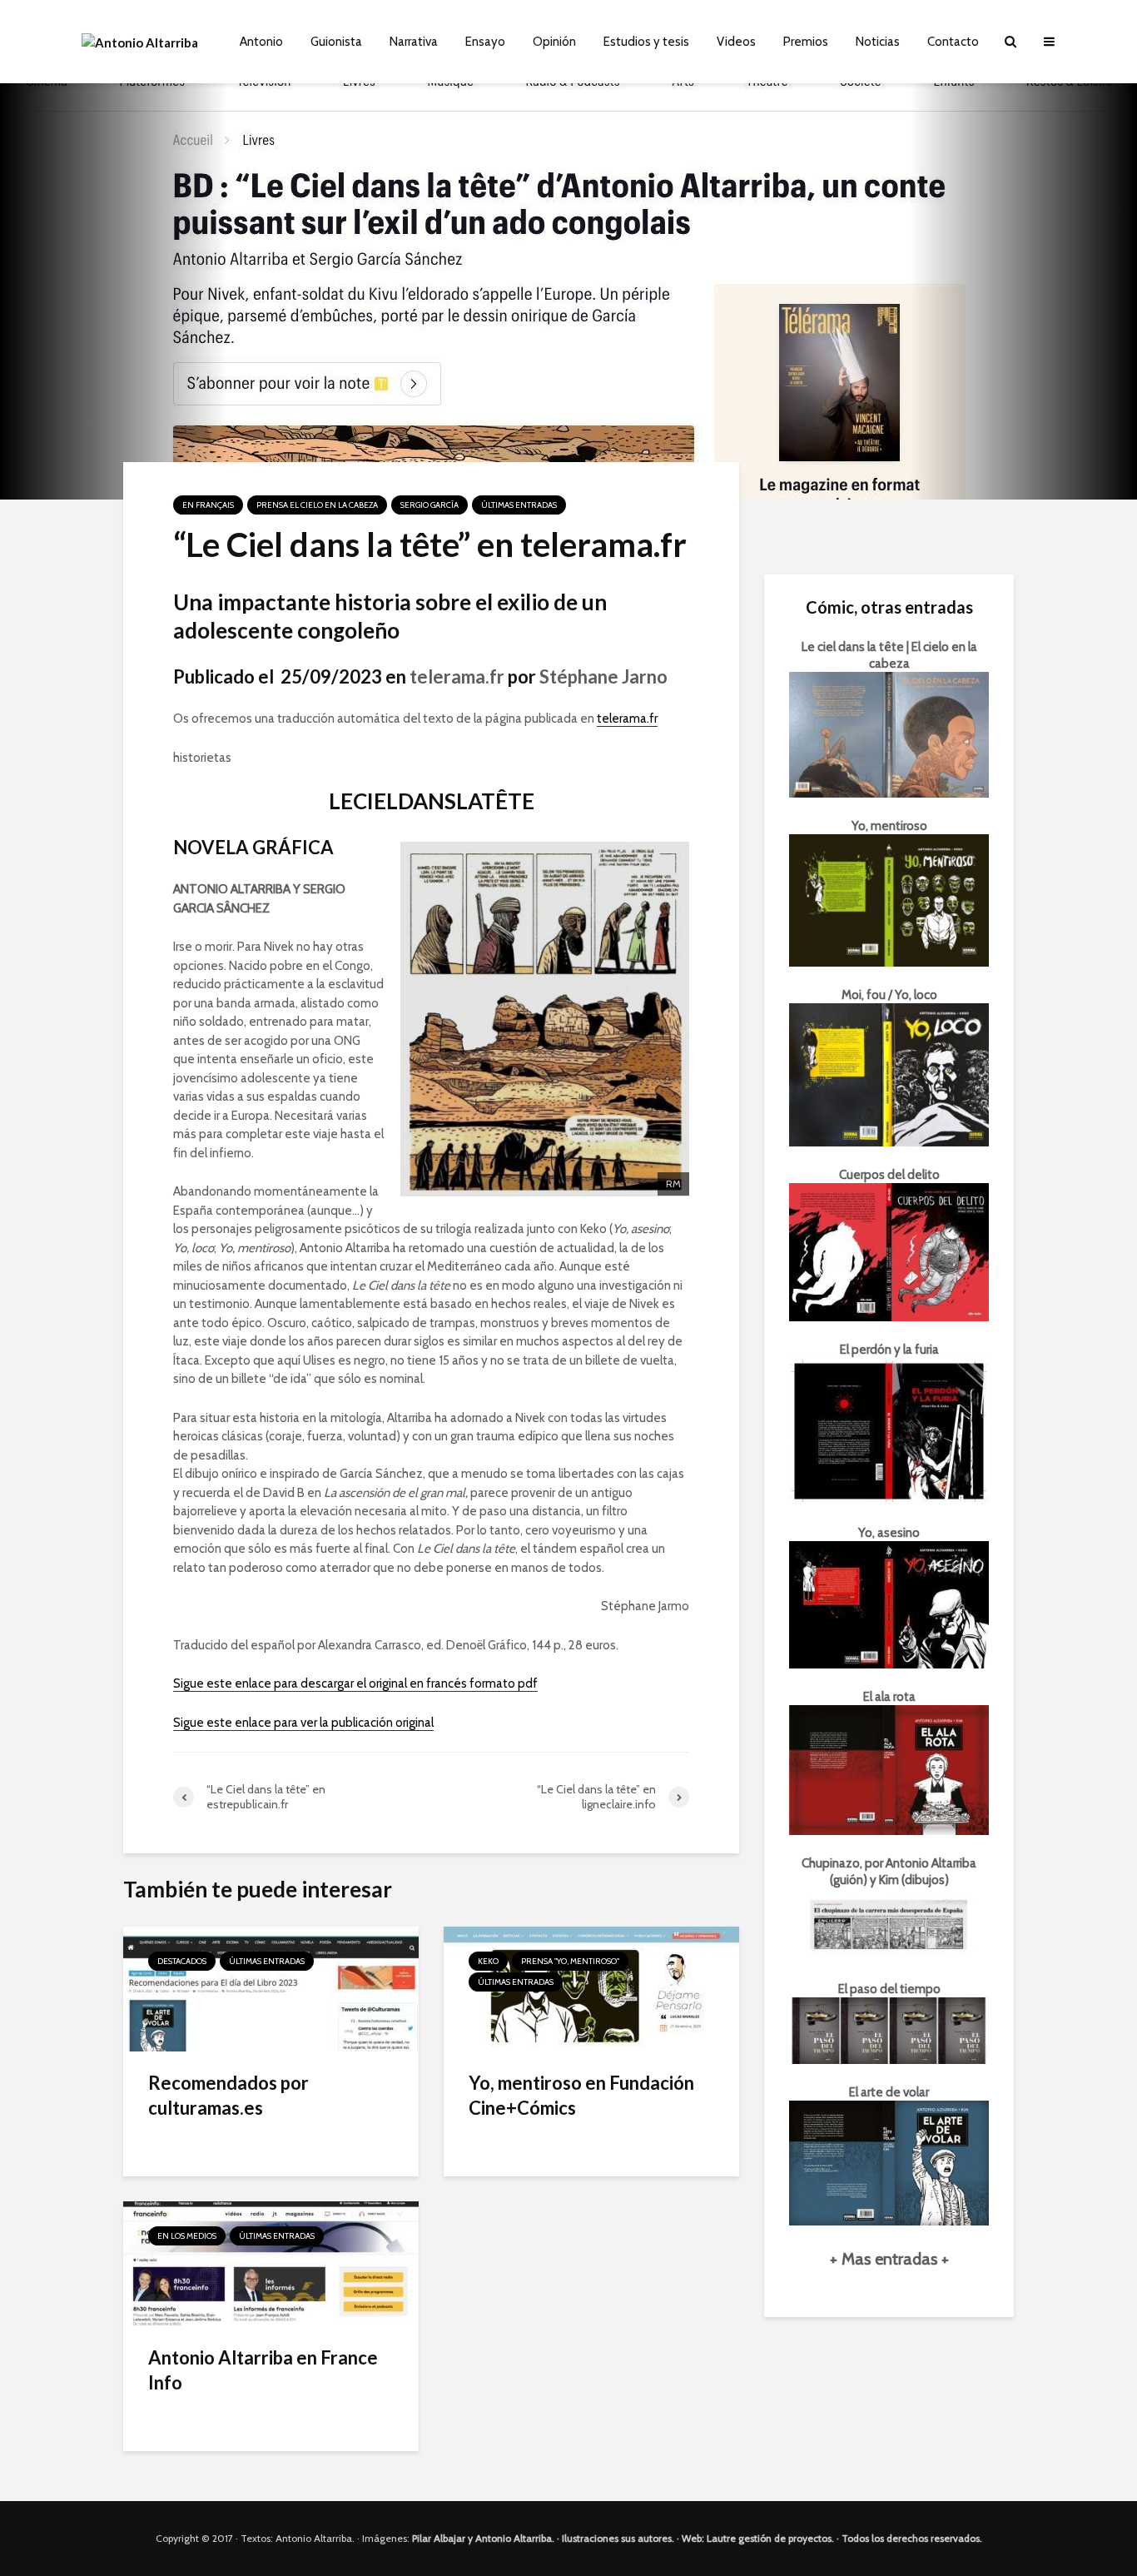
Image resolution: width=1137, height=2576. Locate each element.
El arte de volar (889, 2092)
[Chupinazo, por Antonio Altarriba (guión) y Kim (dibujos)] (889, 1923)
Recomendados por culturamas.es (228, 2095)
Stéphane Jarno (603, 676)
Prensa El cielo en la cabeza (317, 505)
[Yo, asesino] (889, 1604)
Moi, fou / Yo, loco (889, 995)
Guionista (336, 42)
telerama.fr (457, 676)
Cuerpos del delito (889, 1175)
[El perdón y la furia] (889, 1430)
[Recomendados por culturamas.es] (271, 1988)
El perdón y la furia (889, 1350)
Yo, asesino (889, 1533)
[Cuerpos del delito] (889, 1251)
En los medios (187, 2236)
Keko (488, 1961)
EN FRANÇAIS (208, 505)
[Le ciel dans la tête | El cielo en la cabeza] (889, 734)
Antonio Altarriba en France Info (263, 2370)
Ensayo (485, 42)
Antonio (261, 42)
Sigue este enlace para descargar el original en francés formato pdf (355, 1683)
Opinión (554, 42)
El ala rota (889, 1697)
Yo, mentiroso (889, 826)
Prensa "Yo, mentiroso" (570, 1961)
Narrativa (414, 42)
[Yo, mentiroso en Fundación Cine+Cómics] (591, 1988)
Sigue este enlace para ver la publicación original (303, 1723)
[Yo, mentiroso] (889, 899)
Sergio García (429, 505)
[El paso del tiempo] (889, 2030)
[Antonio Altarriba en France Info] (271, 2263)
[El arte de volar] (889, 2161)
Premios (806, 42)
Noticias (878, 42)
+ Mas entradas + (889, 2259)
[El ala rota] (889, 1768)
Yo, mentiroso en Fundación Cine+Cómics (581, 2095)
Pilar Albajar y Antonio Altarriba (482, 2538)
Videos (736, 42)
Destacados (182, 1961)
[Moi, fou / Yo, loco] (889, 1074)
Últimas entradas (519, 505)
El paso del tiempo (889, 1989)
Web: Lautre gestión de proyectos (757, 2538)
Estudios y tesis (646, 42)
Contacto (953, 42)
